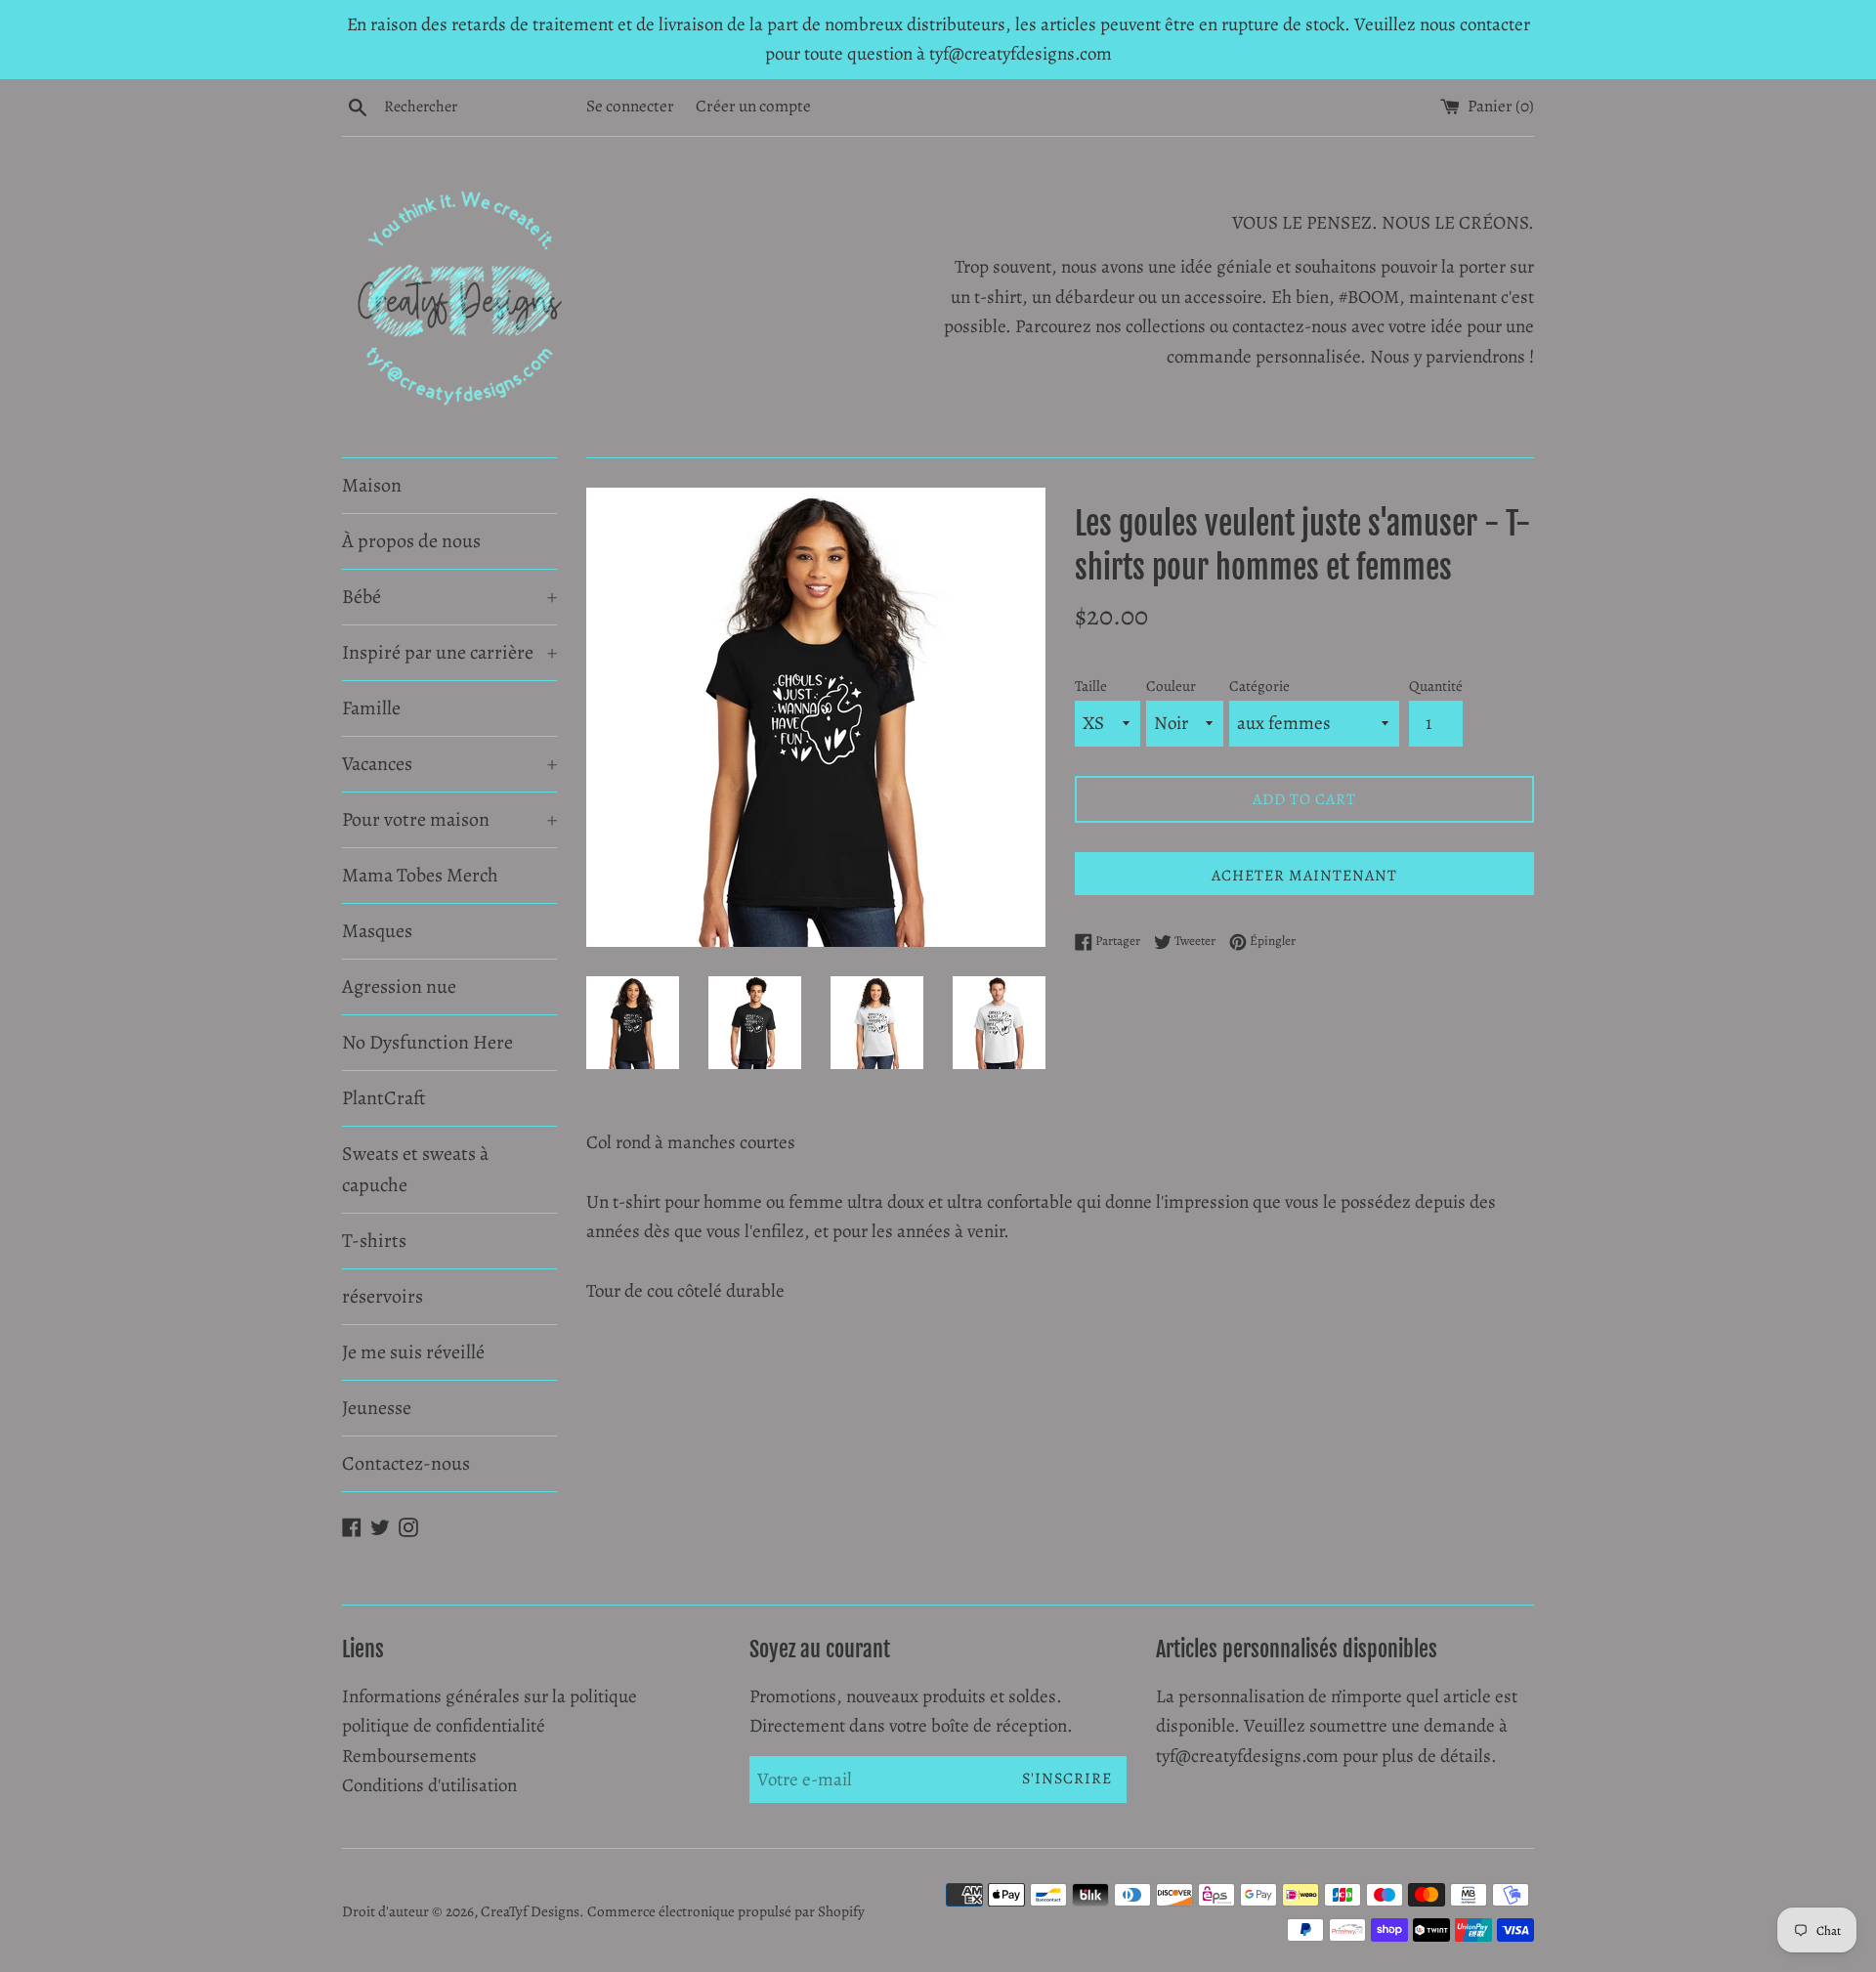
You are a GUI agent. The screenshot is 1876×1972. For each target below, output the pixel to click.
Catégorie (1259, 686)
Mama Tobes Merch (420, 875)
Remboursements (409, 1756)
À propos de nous (411, 541)
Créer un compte (753, 106)
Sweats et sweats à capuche (415, 1169)
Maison (372, 485)
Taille (1091, 686)
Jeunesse (377, 1408)
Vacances (449, 764)
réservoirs (383, 1296)
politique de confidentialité (444, 1726)
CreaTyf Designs (530, 1911)
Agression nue (399, 986)
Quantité (1436, 686)
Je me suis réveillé (413, 1352)
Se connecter (630, 106)
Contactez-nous (406, 1463)
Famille (371, 708)
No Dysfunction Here (427, 1042)
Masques (377, 931)
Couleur (1171, 686)
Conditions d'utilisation (429, 1785)
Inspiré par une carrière (449, 652)
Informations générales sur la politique (490, 1696)
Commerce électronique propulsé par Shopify (726, 1911)
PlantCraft (384, 1098)
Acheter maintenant (1304, 876)
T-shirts (374, 1241)
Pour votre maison (449, 819)
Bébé (449, 597)
